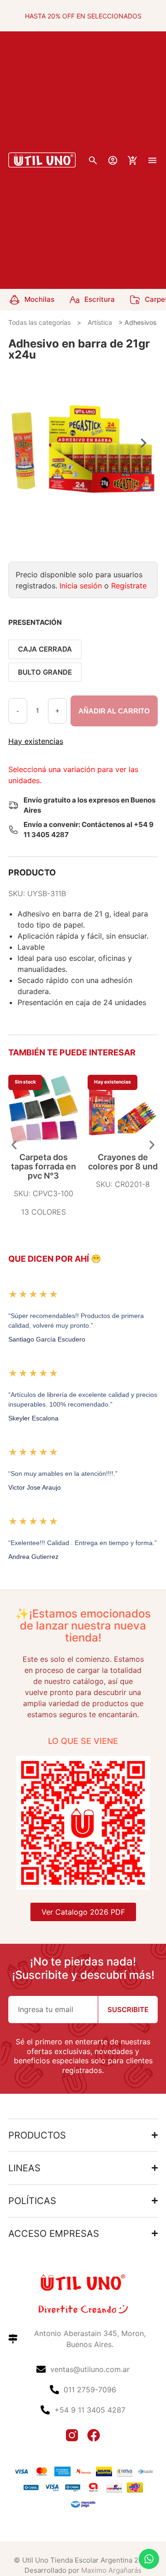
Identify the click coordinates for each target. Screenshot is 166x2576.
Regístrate (129, 586)
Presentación (35, 622)
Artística (100, 322)
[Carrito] (133, 160)
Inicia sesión (81, 586)
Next (144, 443)
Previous (22, 443)
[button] (14, 1145)
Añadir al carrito (114, 711)
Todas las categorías (39, 322)
